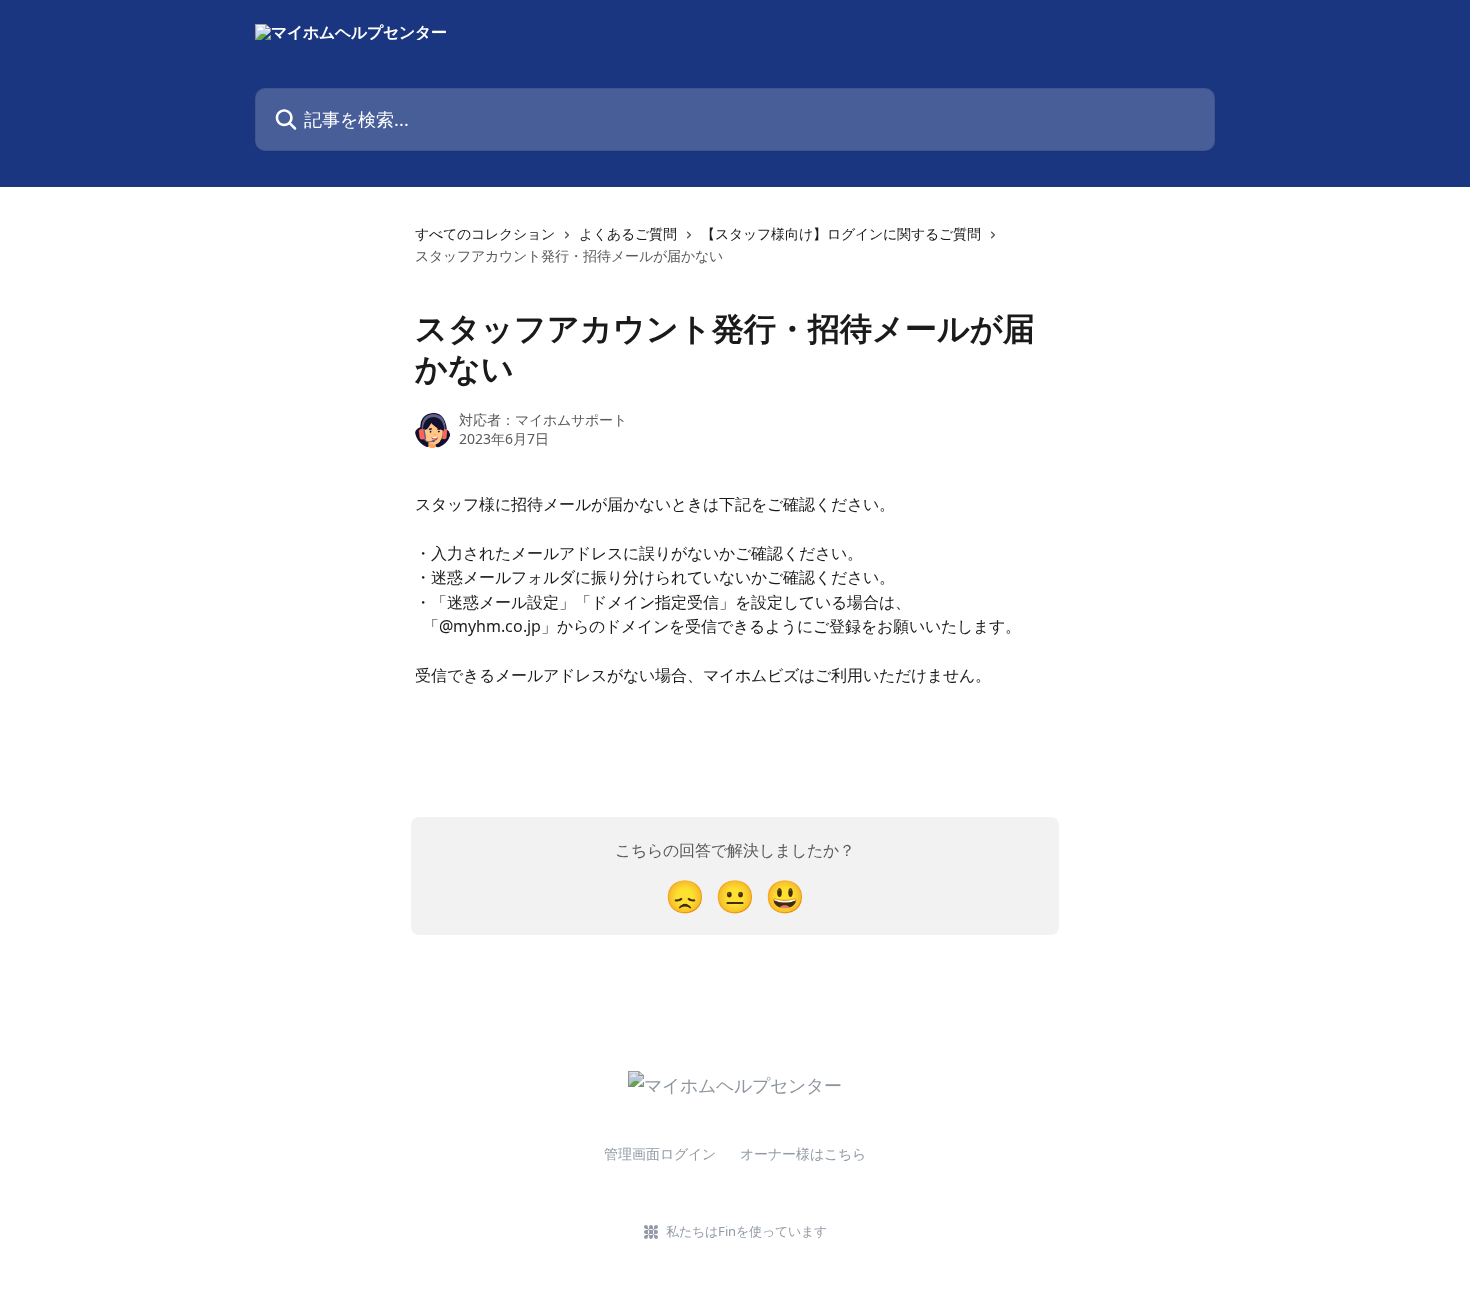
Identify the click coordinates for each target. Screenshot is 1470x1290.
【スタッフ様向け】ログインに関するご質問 (841, 233)
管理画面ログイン (660, 1153)
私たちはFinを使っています (746, 1231)
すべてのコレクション (485, 233)
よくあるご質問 (628, 233)
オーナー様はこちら (803, 1153)
